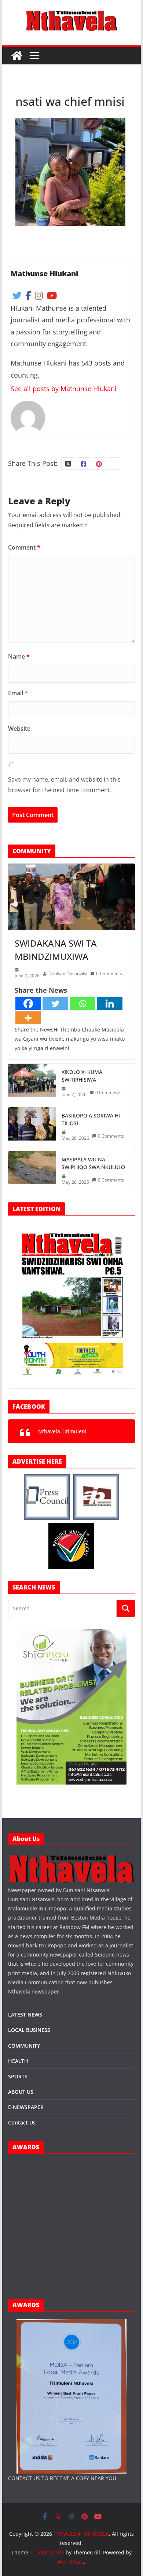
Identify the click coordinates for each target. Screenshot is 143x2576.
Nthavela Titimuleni (62, 1431)
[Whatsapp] (82, 1004)
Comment (24, 547)
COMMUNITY (24, 2046)
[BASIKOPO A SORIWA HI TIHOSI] (32, 1127)
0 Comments (109, 974)
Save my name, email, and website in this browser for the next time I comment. (64, 785)
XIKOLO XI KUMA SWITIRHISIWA (82, 1076)
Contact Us (22, 2122)
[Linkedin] (110, 1004)
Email (18, 693)
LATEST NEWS (25, 2015)
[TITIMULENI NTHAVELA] (17, 56)
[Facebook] (28, 1004)
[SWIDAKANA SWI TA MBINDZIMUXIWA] (71, 897)
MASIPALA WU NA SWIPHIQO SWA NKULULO (93, 1163)
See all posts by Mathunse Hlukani (64, 389)
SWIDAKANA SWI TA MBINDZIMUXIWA (56, 950)
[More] (28, 1018)
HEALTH (18, 2061)
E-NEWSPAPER (26, 2107)
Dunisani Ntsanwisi (68, 974)
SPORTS (18, 2076)
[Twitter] (55, 1004)
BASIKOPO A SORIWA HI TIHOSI (91, 1119)
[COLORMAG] (71, 1857)
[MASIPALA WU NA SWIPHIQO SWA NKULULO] (32, 1171)
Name (19, 656)
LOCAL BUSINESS (29, 2030)
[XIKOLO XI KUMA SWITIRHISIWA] (32, 1083)
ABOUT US (21, 2092)
